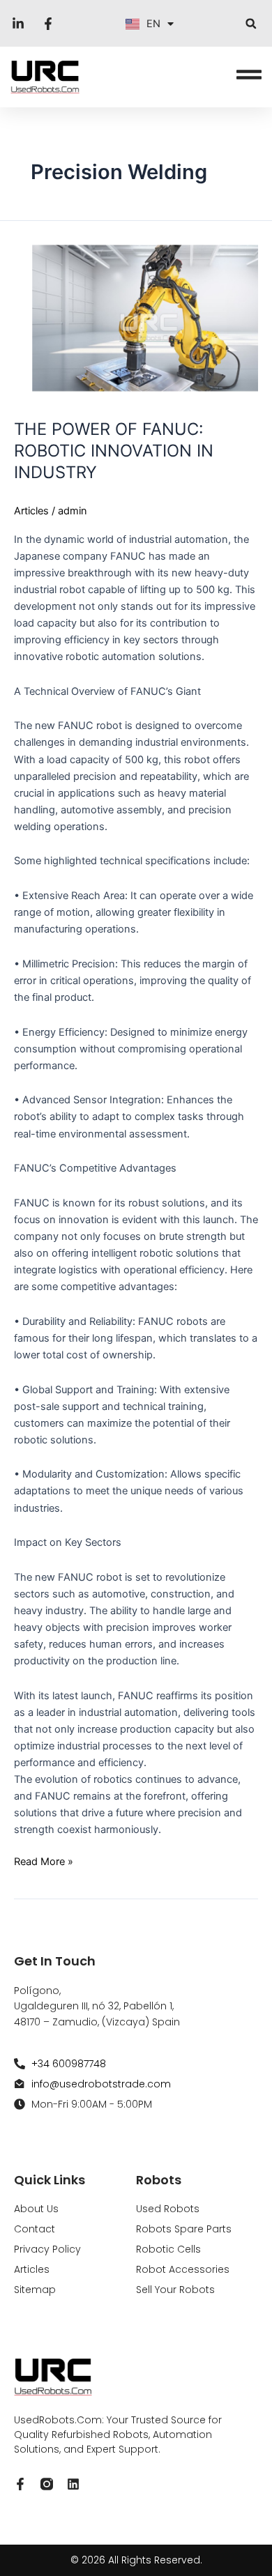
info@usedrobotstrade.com (101, 2084)
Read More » (44, 1861)
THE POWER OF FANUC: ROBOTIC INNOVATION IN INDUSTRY (114, 451)
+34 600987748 (69, 2064)
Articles (31, 511)
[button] (251, 23)
